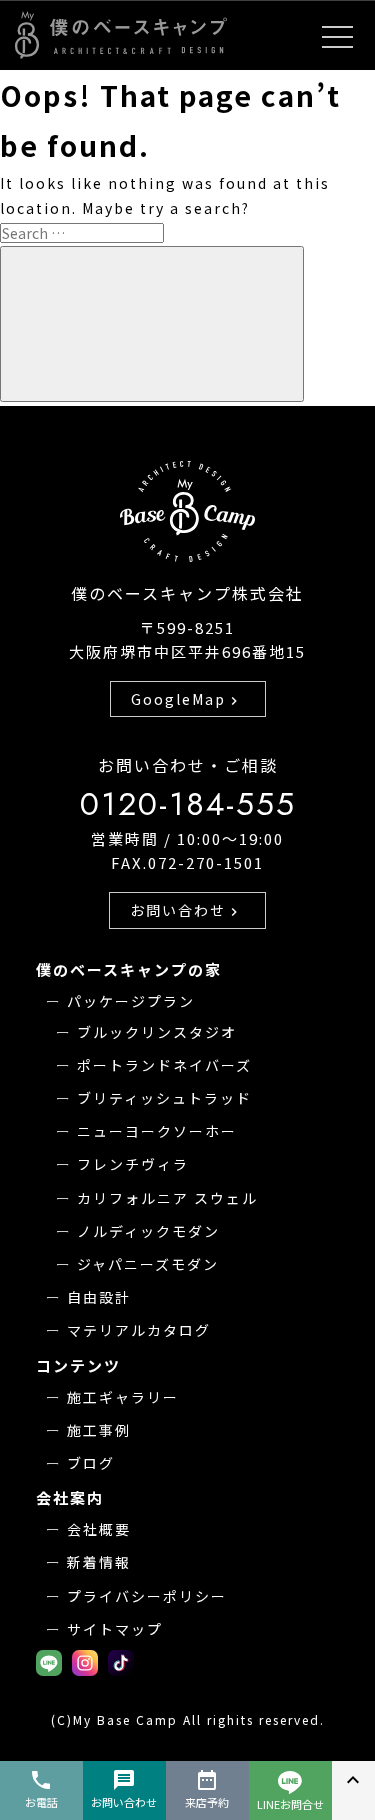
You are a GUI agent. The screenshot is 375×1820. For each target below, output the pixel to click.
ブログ (91, 1463)
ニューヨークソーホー (157, 1131)
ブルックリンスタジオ (157, 1032)
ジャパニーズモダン (148, 1264)
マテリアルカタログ (139, 1330)
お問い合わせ (186, 910)
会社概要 (99, 1529)
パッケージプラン (131, 1001)
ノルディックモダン (148, 1231)
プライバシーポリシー (147, 1596)
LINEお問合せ (290, 1804)
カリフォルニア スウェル (167, 1198)
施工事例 (99, 1430)
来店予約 (207, 1789)
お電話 (41, 1789)
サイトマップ (115, 1629)
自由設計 (99, 1297)
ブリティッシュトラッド (164, 1098)
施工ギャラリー (123, 1397)
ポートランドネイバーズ (164, 1065)
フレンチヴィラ (133, 1164)
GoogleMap (186, 699)
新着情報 (99, 1562)
